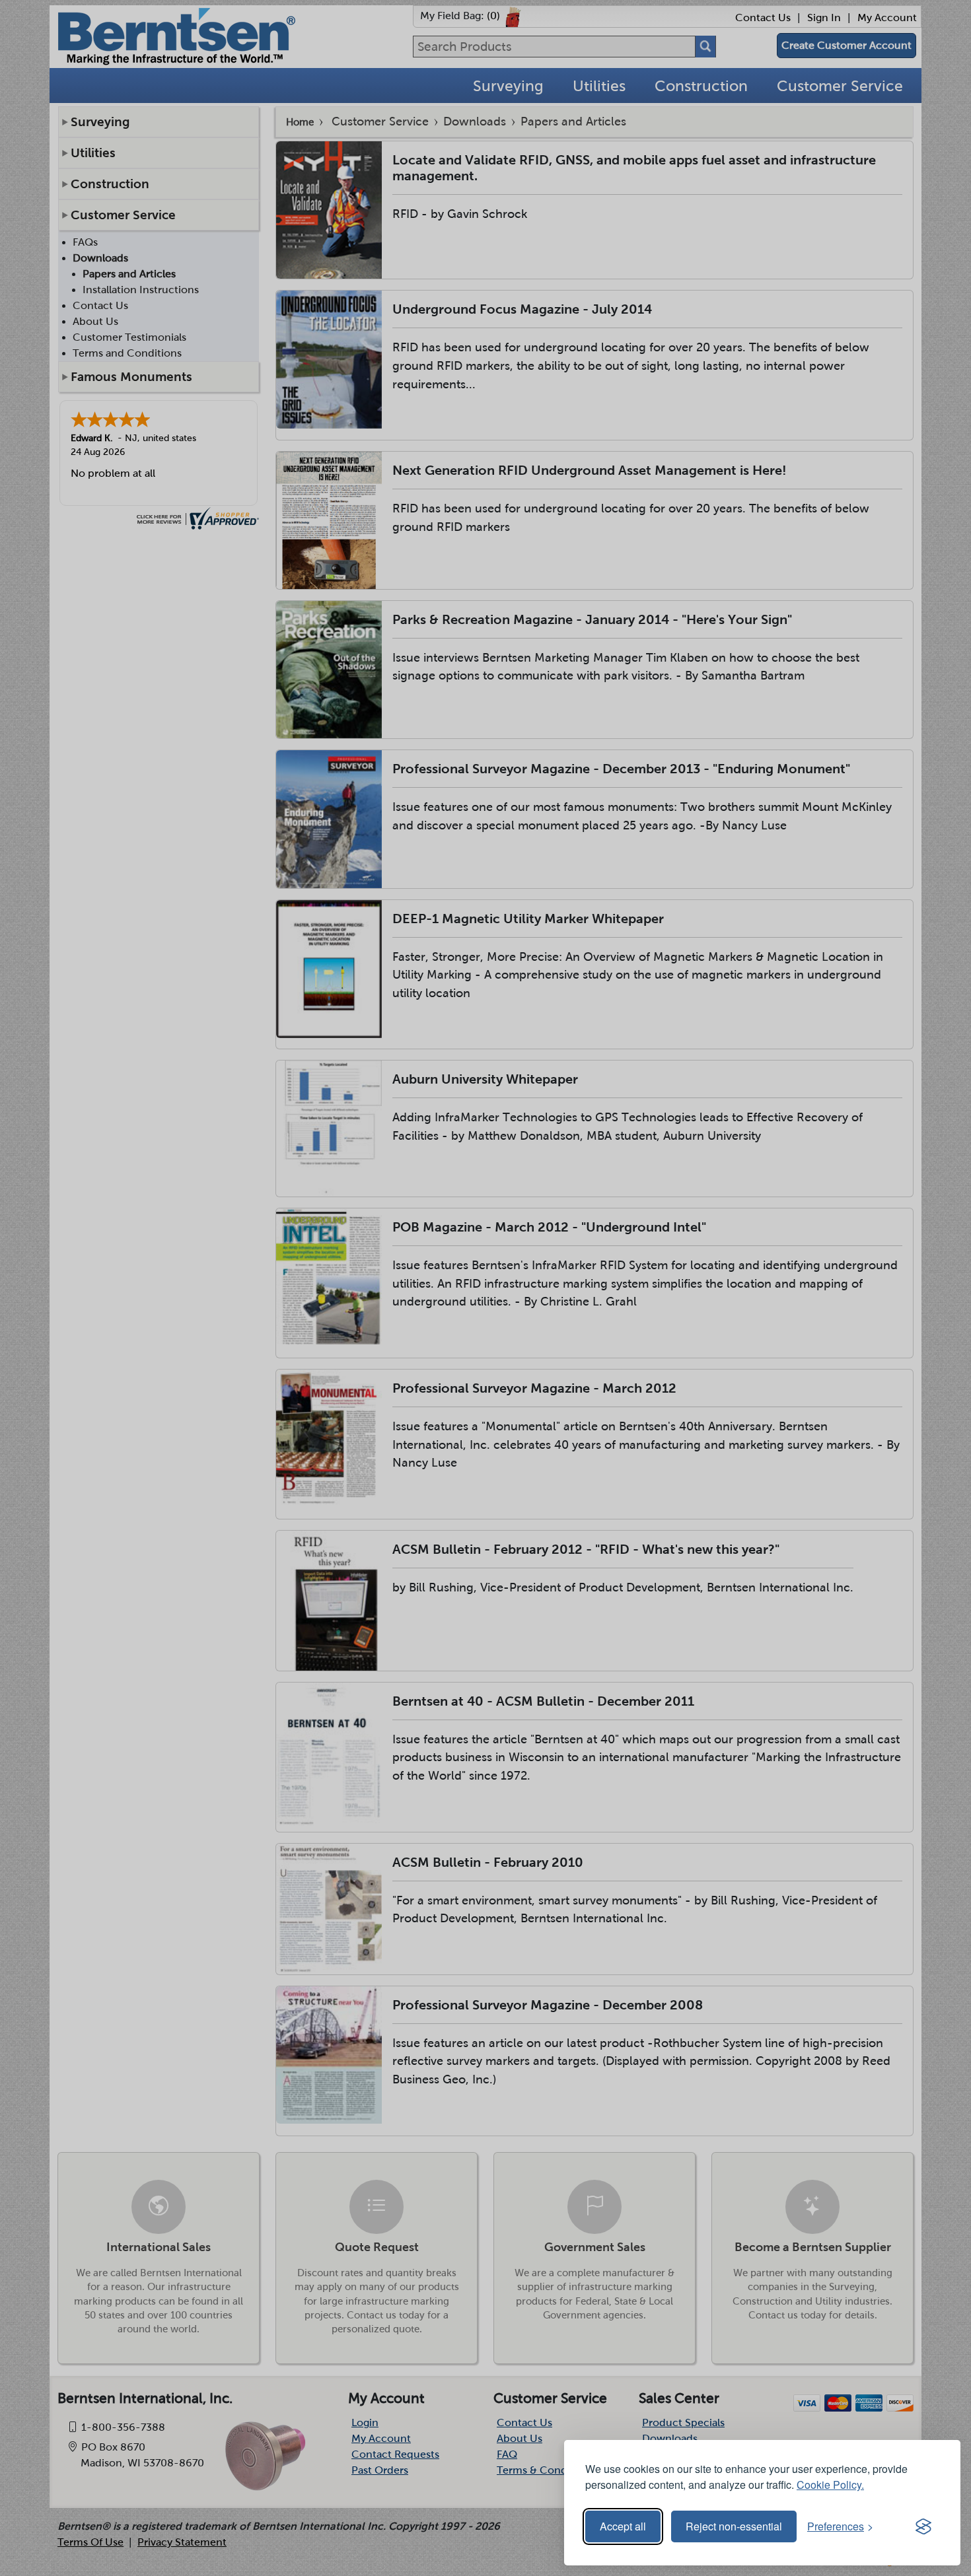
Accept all (623, 2526)
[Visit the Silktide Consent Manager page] (923, 2526)
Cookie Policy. (830, 2485)
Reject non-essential (734, 2526)
